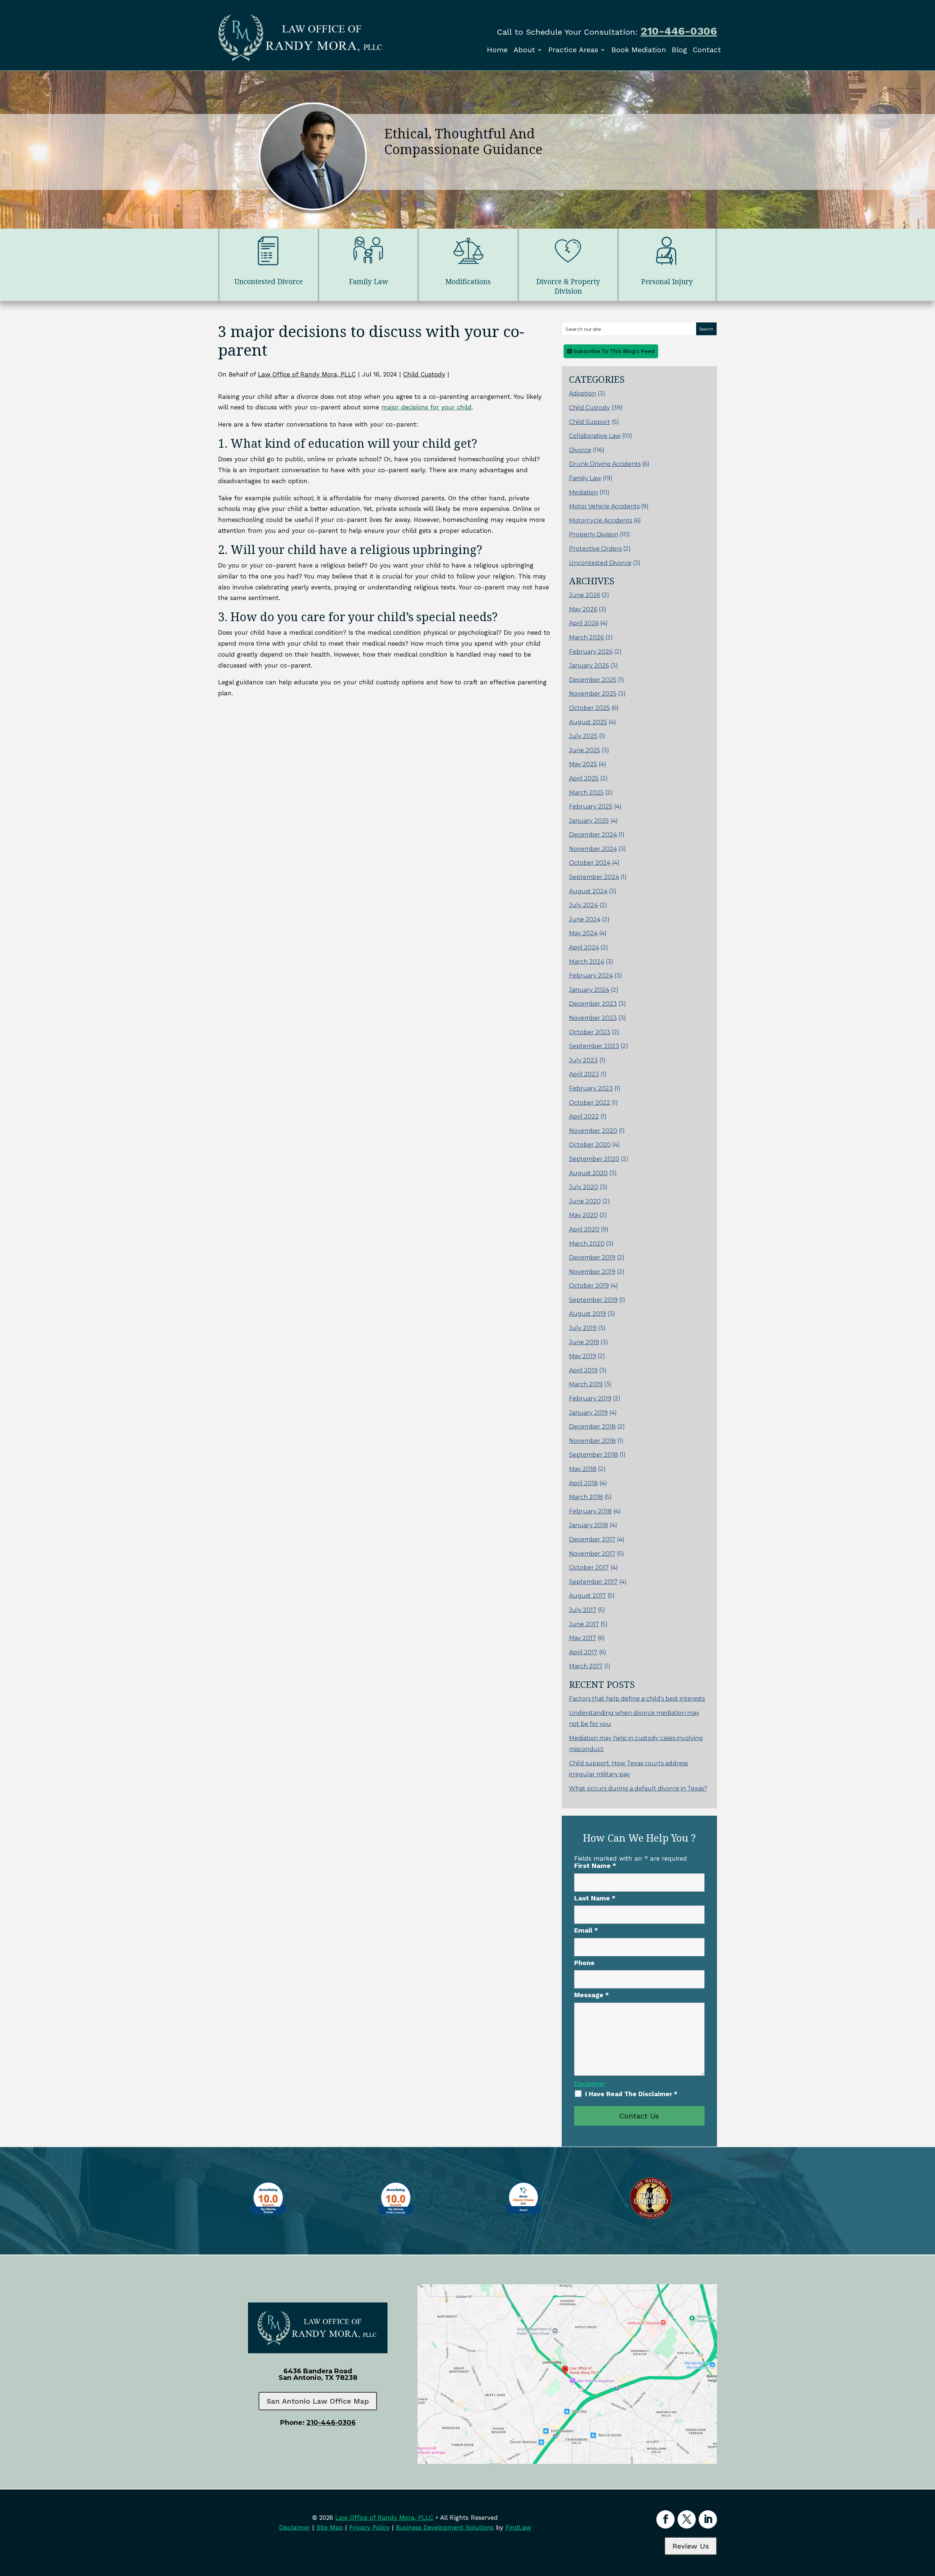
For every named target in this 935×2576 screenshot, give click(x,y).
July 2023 (583, 1060)
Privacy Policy (369, 2527)
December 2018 (592, 1427)
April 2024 (584, 947)
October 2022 (590, 1103)
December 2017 (592, 1539)
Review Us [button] (691, 2546)
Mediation (583, 492)
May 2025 (583, 764)
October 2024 (590, 863)
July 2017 (583, 1610)
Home (497, 50)
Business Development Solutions (445, 2527)
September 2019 (593, 1300)
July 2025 (583, 736)
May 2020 (583, 1215)
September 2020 (594, 1159)
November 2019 (592, 1272)
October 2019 (589, 1286)
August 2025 (588, 722)
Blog (679, 50)
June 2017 (584, 1624)
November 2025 (593, 694)
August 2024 (588, 891)
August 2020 (588, 1173)
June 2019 (584, 1342)
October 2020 (590, 1145)
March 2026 (586, 637)
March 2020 (587, 1244)
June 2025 (585, 750)
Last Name (595, 1898)
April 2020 (584, 1229)
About (524, 50)
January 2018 (589, 1525)
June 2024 (585, 919)
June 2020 (585, 1201)
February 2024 (591, 976)
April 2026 (584, 623)
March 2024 (587, 962)
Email (586, 1930)
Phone (584, 1963)
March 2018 (586, 1497)
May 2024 (583, 933)
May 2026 (583, 609)
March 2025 (586, 793)
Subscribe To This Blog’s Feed (613, 351)
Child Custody (424, 374)
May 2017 (583, 1638)
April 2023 (584, 1074)
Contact (707, 50)
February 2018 (590, 1511)
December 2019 (592, 1258)
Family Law (585, 478)
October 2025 (589, 708)
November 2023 (593, 1018)
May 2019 (583, 1356)
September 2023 (594, 1046)
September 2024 (594, 877)
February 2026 (591, 652)
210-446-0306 (679, 31)
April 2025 (584, 778)
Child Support (590, 422)
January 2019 (588, 1413)
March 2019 (586, 1384)
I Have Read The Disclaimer (631, 2094)
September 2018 (594, 1455)
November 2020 (593, 1131)
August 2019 (587, 1314)
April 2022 (584, 1117)
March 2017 (586, 1666)
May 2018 (583, 1469)
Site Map (330, 2527)
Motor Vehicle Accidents (604, 506)
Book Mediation (639, 50)
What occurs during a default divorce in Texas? (638, 1788)
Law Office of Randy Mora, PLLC (307, 374)
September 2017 (593, 1582)
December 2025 (593, 680)
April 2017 (583, 1652)
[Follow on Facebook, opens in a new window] (665, 2519)
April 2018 (583, 1483)
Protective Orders (595, 549)
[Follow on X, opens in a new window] (687, 2519)
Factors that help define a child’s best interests (637, 1699)
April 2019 (583, 1370)
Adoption (583, 393)
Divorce (580, 450)
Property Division (594, 534)
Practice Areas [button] (573, 50)
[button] (928, 2523)
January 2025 (589, 821)
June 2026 (585, 595)
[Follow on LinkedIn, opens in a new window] (708, 2519)
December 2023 (593, 1004)
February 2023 (591, 1088)
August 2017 (587, 1596)
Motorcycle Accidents (601, 521)
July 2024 (583, 905)
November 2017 (592, 1554)
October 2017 (589, 1568)
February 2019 (590, 1398)
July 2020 (584, 1187)
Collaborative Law (595, 436)
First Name (595, 1866)
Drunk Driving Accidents (605, 464)
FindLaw (518, 2527)
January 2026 (589, 666)
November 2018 (592, 1441)
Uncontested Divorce (600, 563)
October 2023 (590, 1032)
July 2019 (583, 1328)
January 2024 (589, 990)
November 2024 (593, 849)
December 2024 (593, 835)
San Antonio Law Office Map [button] (318, 2401)
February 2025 (591, 807)
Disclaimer (590, 2084)
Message (591, 1995)
